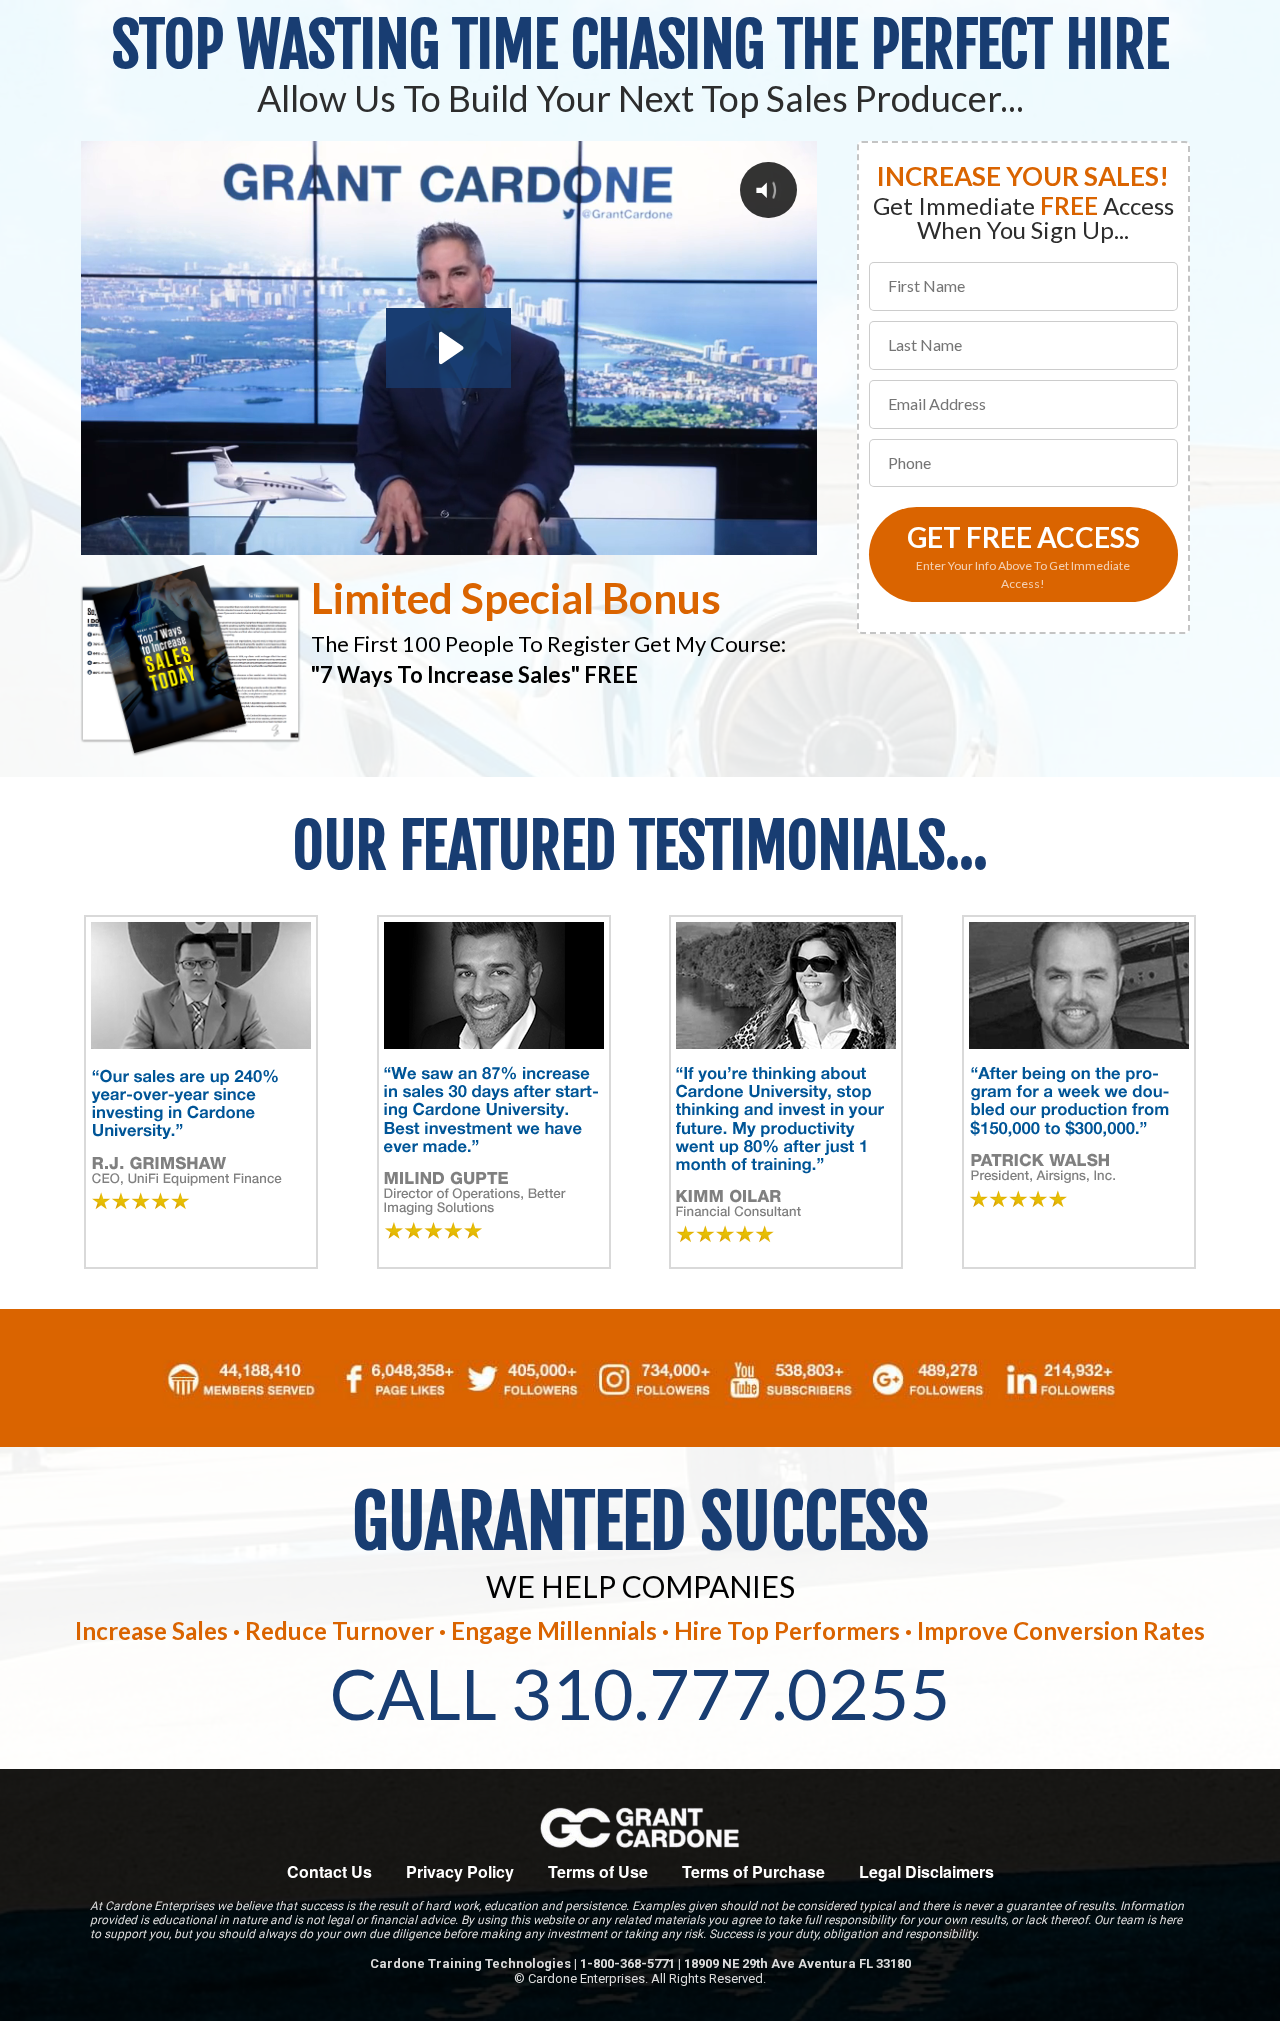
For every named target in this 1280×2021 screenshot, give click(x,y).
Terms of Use (598, 1871)
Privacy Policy (460, 1871)
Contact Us (329, 1871)
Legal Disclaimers (926, 1871)
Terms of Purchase (753, 1871)
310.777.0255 (731, 1693)
